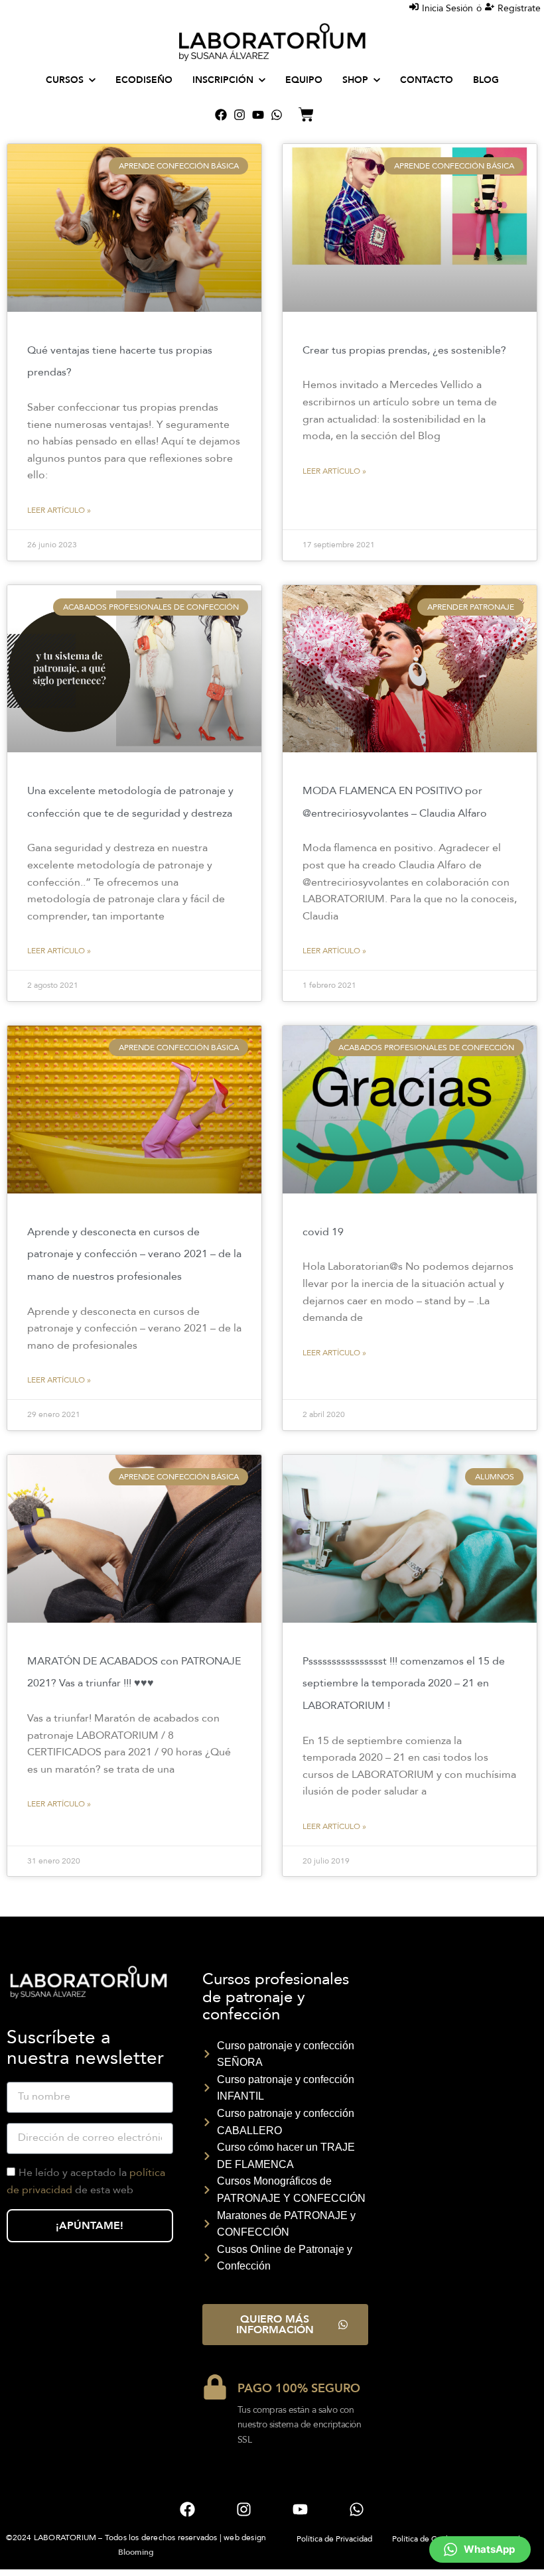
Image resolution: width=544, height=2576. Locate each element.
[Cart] (306, 114)
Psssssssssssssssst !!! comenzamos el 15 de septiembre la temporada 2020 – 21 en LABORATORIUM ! (404, 1683)
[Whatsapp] (277, 115)
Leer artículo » (59, 510)
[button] (480, 2549)
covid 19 (323, 1232)
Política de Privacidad (334, 2539)
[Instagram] (239, 115)
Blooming (136, 2552)
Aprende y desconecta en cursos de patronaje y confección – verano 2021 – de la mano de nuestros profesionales (134, 1254)
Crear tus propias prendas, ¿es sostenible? (404, 350)
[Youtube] (258, 115)
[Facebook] (221, 115)
